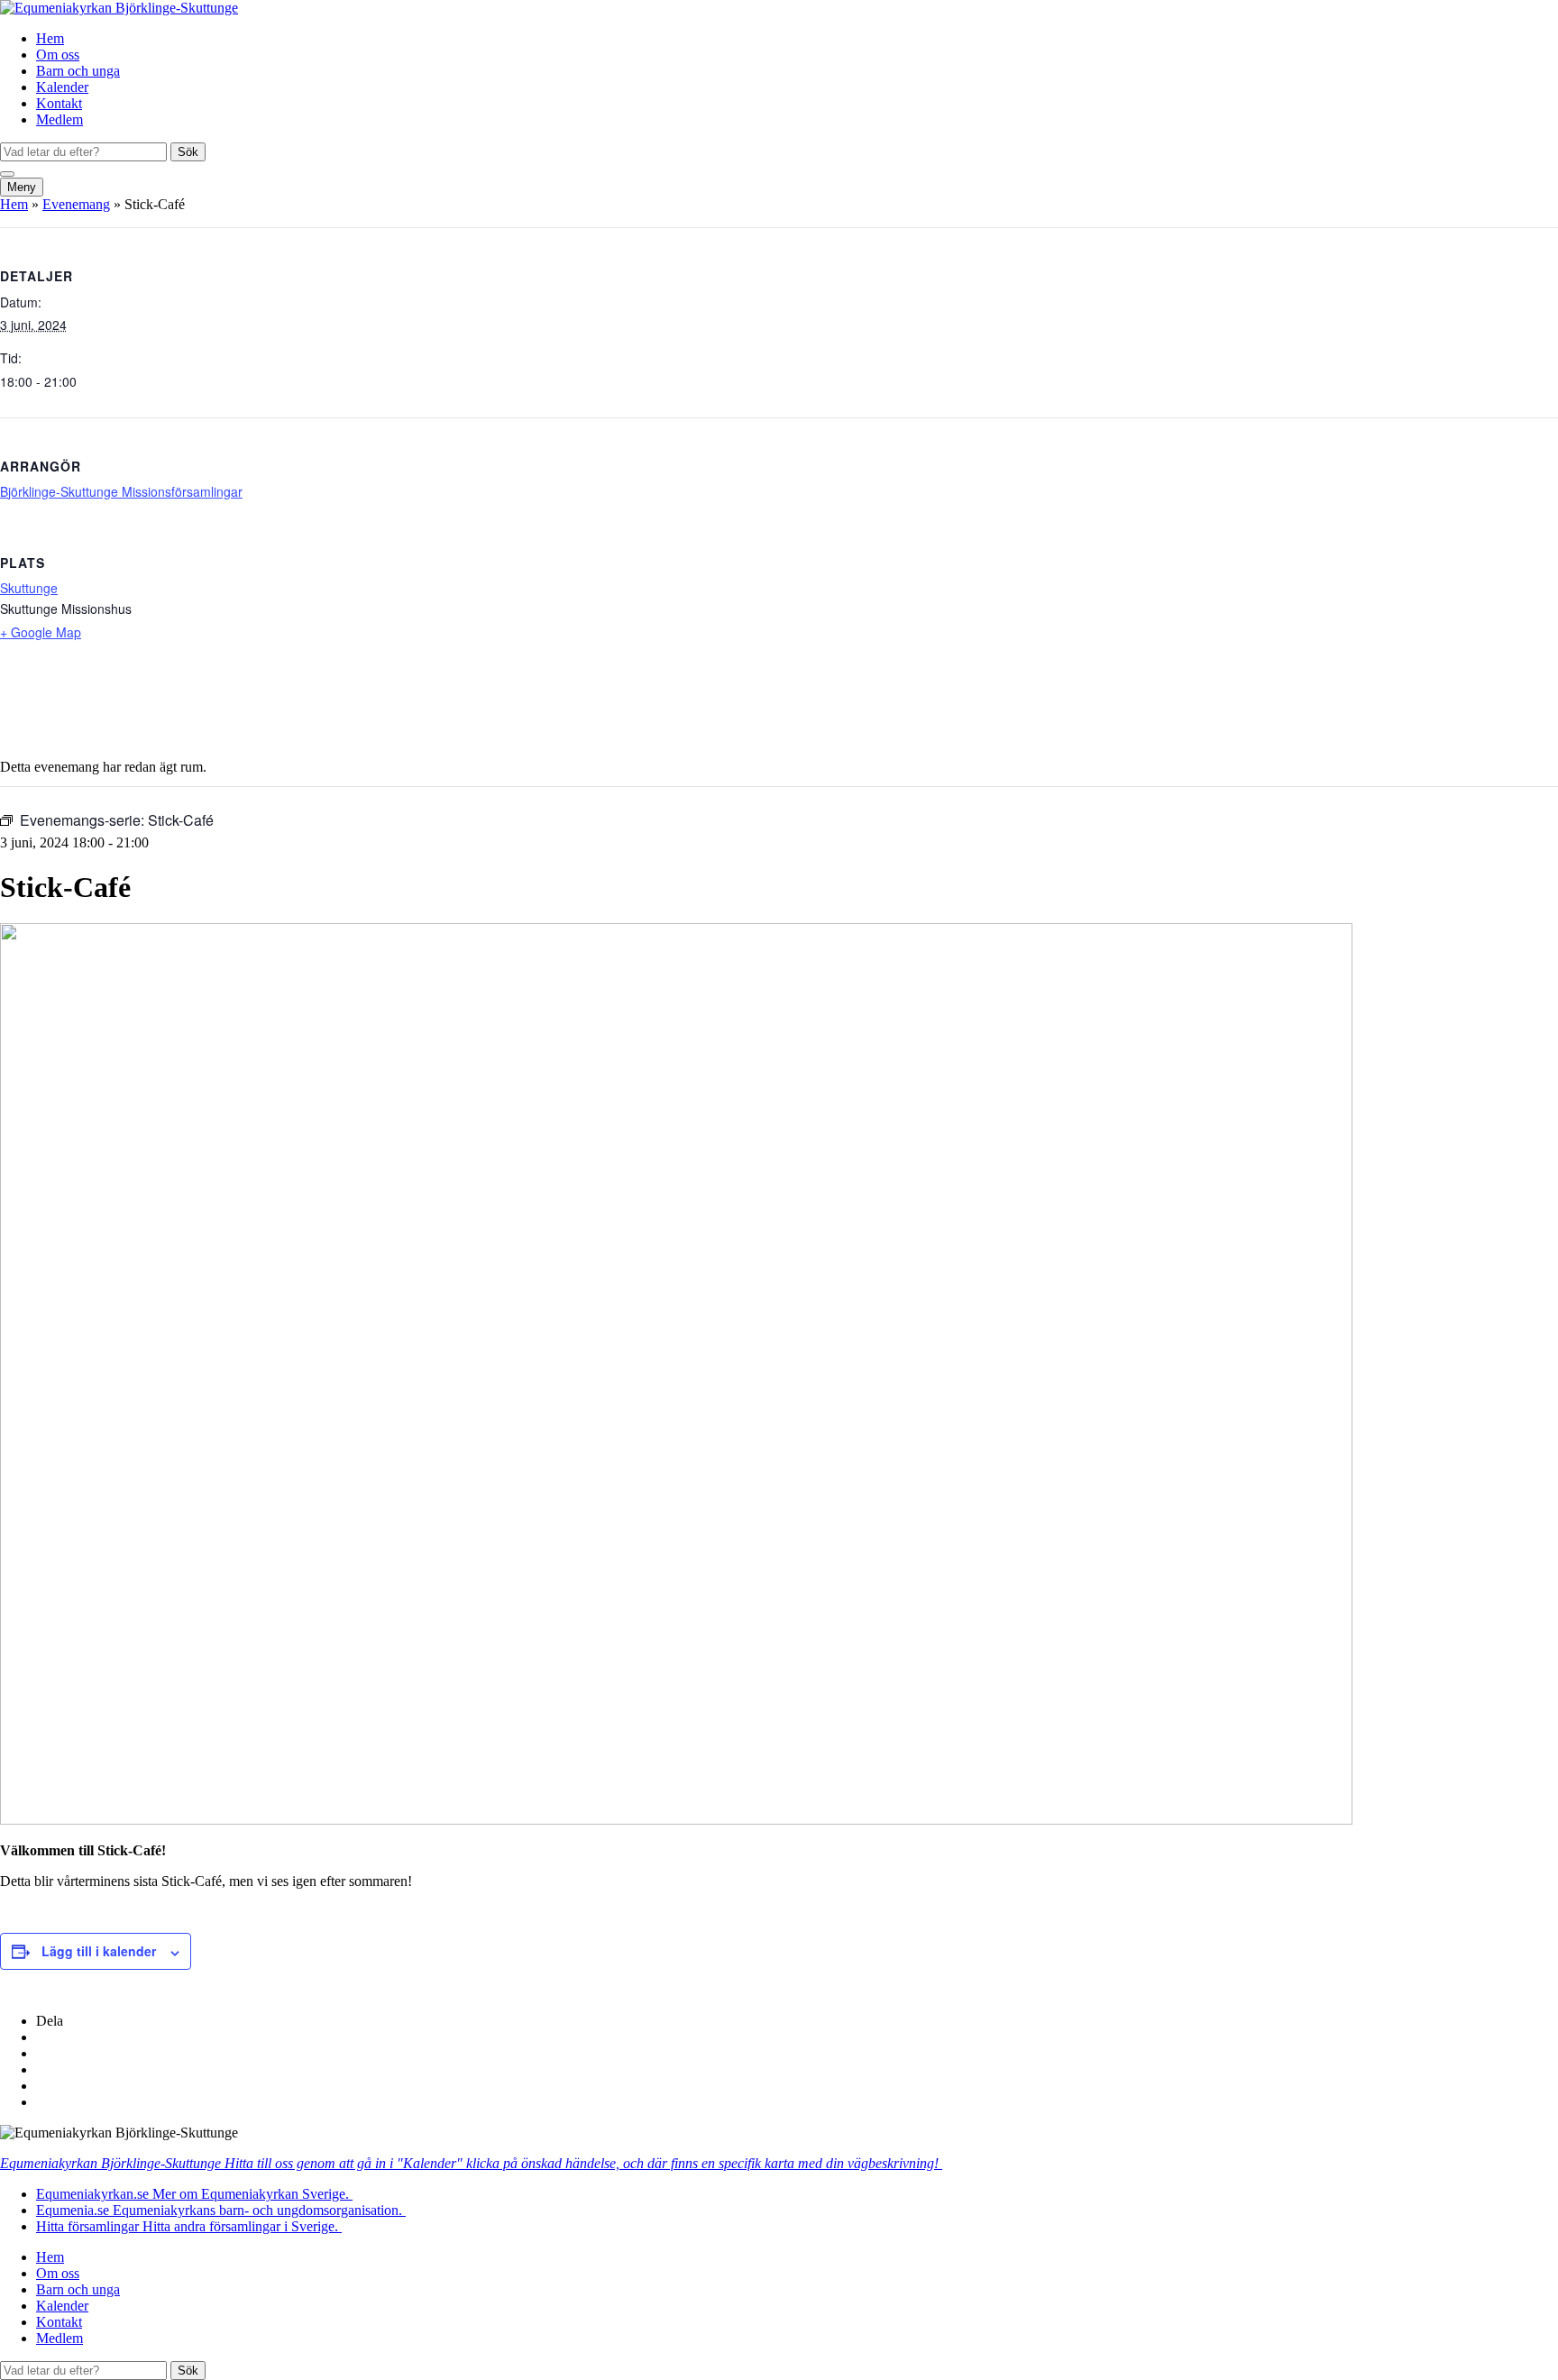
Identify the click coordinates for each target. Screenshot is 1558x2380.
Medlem (60, 119)
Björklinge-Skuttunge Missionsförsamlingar (121, 491)
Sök (188, 152)
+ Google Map (41, 632)
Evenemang (76, 204)
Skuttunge (29, 588)
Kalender (62, 87)
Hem (50, 38)
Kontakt (59, 103)
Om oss (58, 55)
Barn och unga (78, 71)
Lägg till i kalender (99, 1951)
